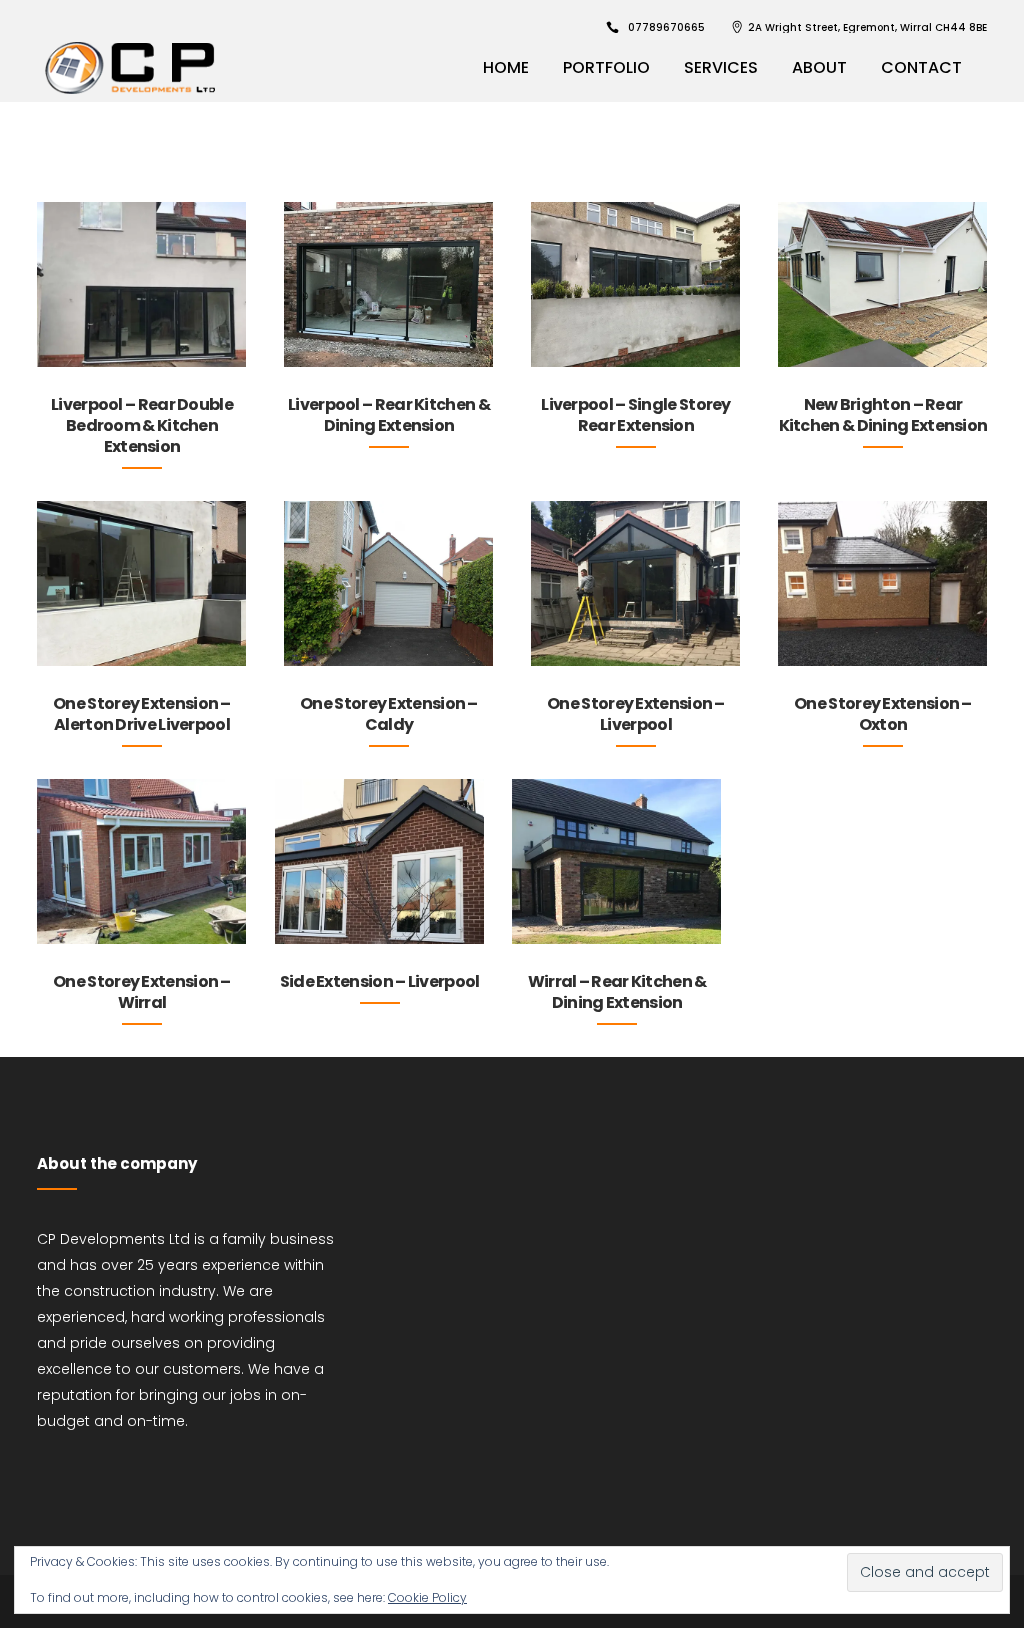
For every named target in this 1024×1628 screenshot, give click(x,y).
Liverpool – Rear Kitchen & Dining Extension (389, 415)
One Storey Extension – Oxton (883, 714)
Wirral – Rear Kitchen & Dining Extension (617, 992)
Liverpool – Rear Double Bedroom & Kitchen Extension (142, 425)
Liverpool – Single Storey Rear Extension (636, 415)
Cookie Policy (427, 1597)
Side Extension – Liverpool (380, 981)
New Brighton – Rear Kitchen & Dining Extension (883, 415)
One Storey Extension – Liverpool (636, 714)
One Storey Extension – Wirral (142, 992)
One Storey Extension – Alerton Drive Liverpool (142, 714)
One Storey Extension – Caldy (389, 714)
